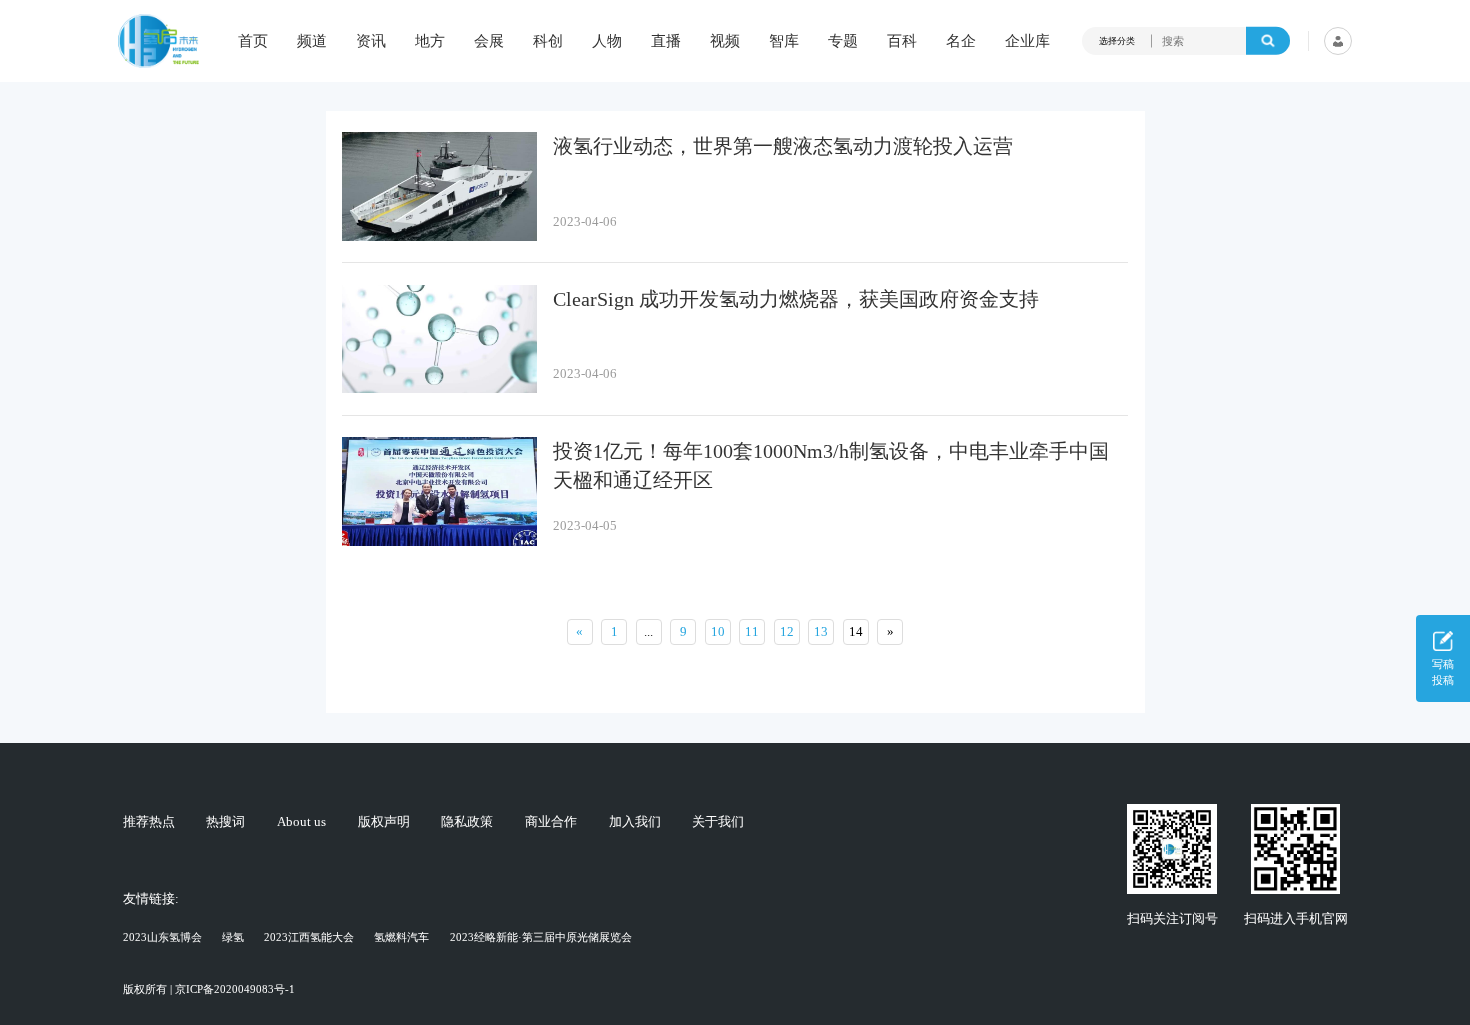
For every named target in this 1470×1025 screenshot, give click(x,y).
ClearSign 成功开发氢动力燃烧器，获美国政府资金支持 (796, 299)
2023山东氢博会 (162, 937)
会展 (489, 41)
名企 (961, 41)
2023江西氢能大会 (309, 937)
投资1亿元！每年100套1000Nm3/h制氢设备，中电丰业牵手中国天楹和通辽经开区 (831, 466)
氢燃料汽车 (401, 937)
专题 (843, 41)
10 (718, 631)
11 (752, 631)
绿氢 (233, 937)
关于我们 (718, 821)
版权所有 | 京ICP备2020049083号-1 (209, 989)
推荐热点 (149, 821)
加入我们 (635, 821)
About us (301, 821)
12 (787, 631)
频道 (312, 41)
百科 (902, 41)
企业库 (1027, 41)
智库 (784, 41)
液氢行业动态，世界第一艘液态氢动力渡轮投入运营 (783, 146)
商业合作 (551, 821)
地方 (430, 41)
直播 (666, 41)
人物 (607, 41)
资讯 (371, 41)
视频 (725, 41)
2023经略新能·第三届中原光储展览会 (541, 937)
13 (821, 631)
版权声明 (384, 821)
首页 (253, 41)
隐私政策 (467, 821)
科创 (548, 41)
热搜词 (225, 821)
